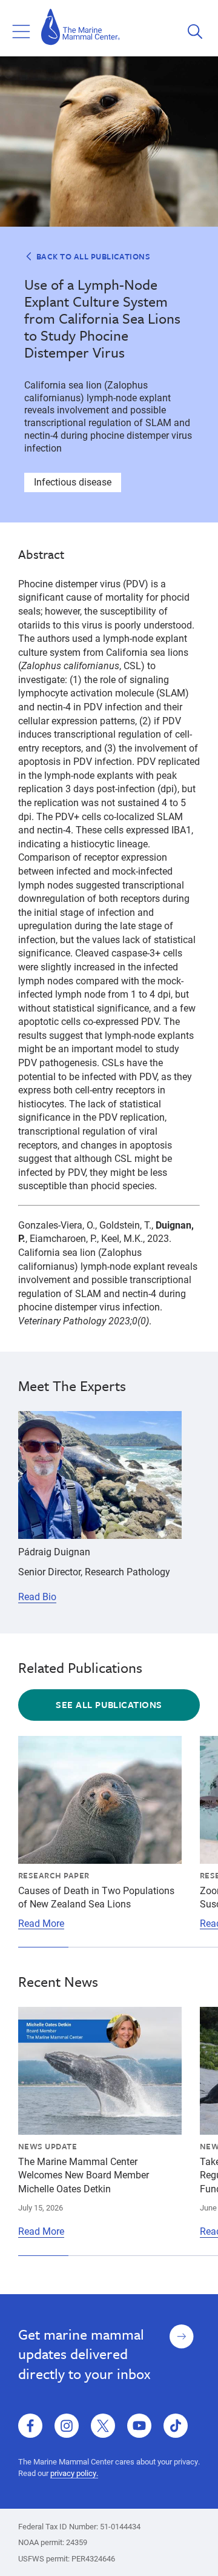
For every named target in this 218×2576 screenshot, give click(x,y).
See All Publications (109, 1704)
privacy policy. (74, 2473)
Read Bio (37, 1597)
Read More (41, 1923)
